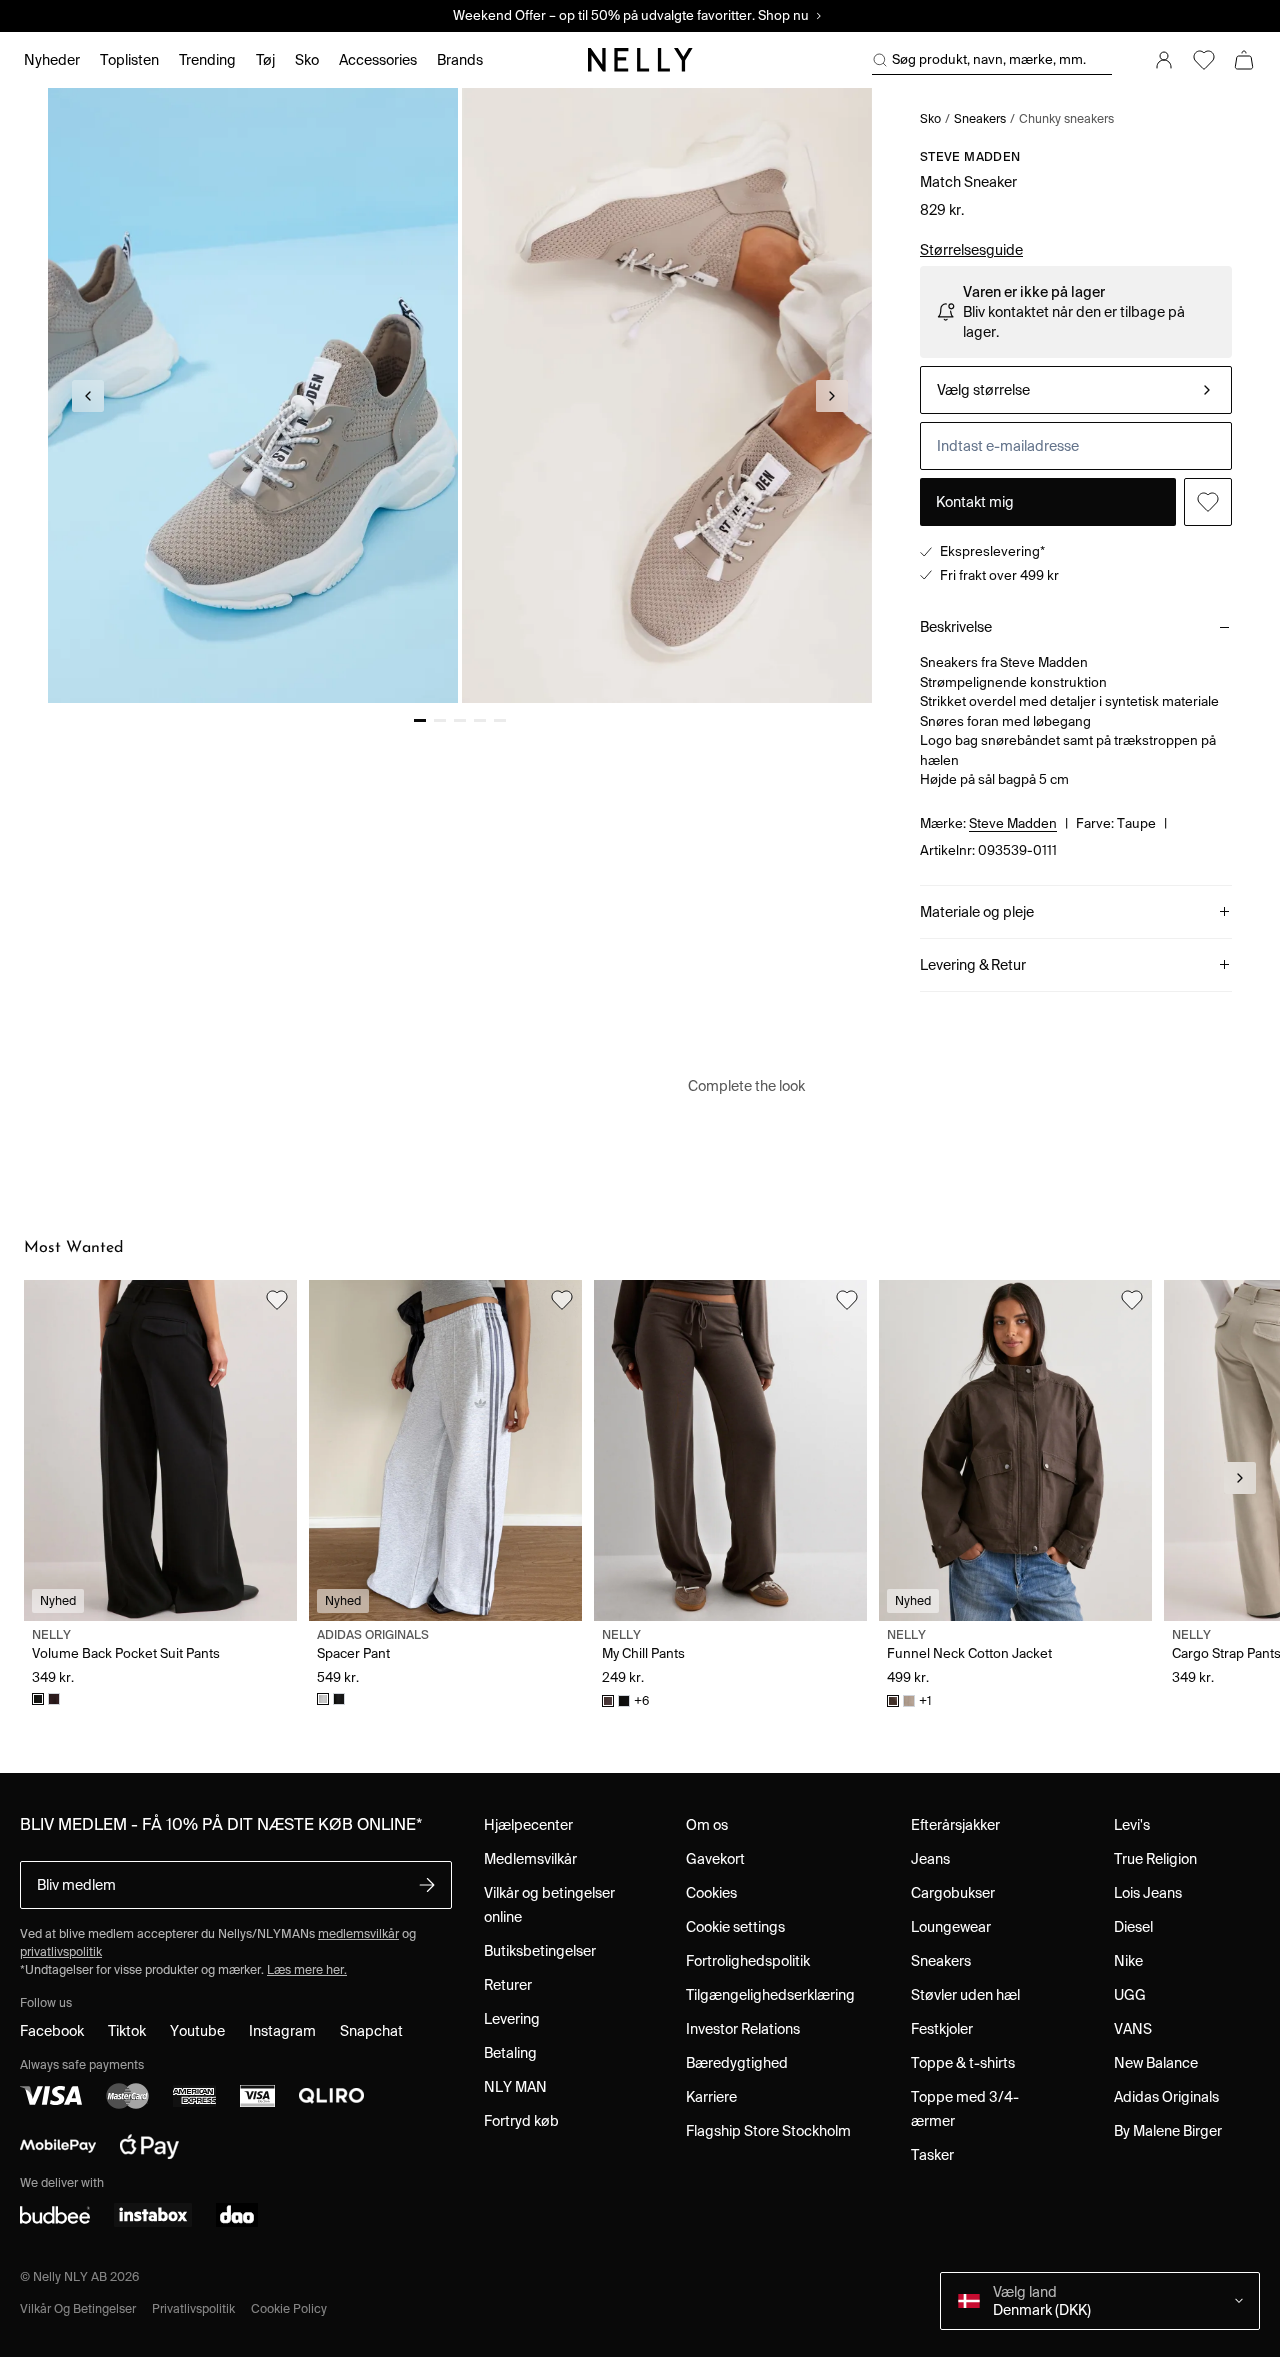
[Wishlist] (1204, 60)
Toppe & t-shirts (963, 2063)
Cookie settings (735, 1927)
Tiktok (127, 2031)
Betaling (510, 2053)
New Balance (1156, 2063)
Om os (707, 1825)
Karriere (711, 2097)
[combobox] (1076, 390)
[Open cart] (1244, 60)
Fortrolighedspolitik (748, 1961)
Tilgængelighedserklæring (770, 1995)
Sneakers (980, 118)
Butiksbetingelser (540, 1951)
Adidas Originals (1166, 2097)
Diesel (1133, 1927)
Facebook (52, 2031)
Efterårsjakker (955, 1825)
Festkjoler (942, 2029)
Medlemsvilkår (530, 1859)
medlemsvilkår (358, 1933)
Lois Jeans (1148, 1893)
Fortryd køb (521, 2121)
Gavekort (715, 1859)
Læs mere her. (307, 1969)
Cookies (711, 1893)
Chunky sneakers (1066, 118)
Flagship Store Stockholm (768, 2131)
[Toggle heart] (1208, 502)
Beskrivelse (956, 627)
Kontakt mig (975, 502)
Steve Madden (970, 156)
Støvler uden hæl (965, 1995)
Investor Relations (743, 2029)
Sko (930, 118)
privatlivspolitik (61, 1951)
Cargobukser (953, 1893)
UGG (1130, 1995)
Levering (512, 2019)
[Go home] (640, 60)
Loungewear (951, 1927)
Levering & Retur (973, 965)
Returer (508, 1985)
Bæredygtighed (737, 2063)
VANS (1133, 2029)
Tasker (932, 2155)
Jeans (930, 1859)
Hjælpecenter (528, 1825)
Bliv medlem (76, 1885)
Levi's (1132, 1825)
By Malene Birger (1168, 2131)
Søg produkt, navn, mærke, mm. (989, 59)
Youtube (197, 2031)
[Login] (1164, 60)
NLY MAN (515, 2087)
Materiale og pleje (977, 912)
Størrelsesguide (971, 250)
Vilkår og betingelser (78, 2308)
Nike (1128, 1961)
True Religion (1155, 1859)
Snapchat (371, 2031)
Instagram (282, 2031)
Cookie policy (289, 2308)
